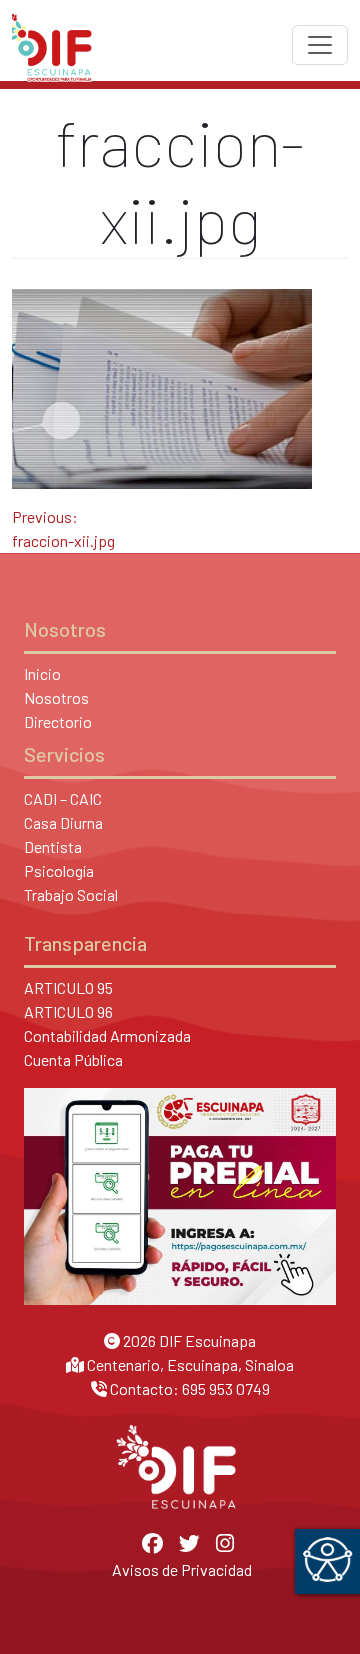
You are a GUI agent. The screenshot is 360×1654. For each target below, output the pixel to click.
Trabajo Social (71, 894)
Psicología (59, 870)
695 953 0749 (226, 1388)
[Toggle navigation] (320, 45)
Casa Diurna (63, 822)
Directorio (58, 721)
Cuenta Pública (73, 1059)
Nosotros (56, 697)
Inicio (42, 673)
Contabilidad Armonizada (107, 1035)
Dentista (53, 846)
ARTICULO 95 (68, 987)
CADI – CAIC (63, 798)
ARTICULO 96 (68, 1011)
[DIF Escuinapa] (52, 45)
